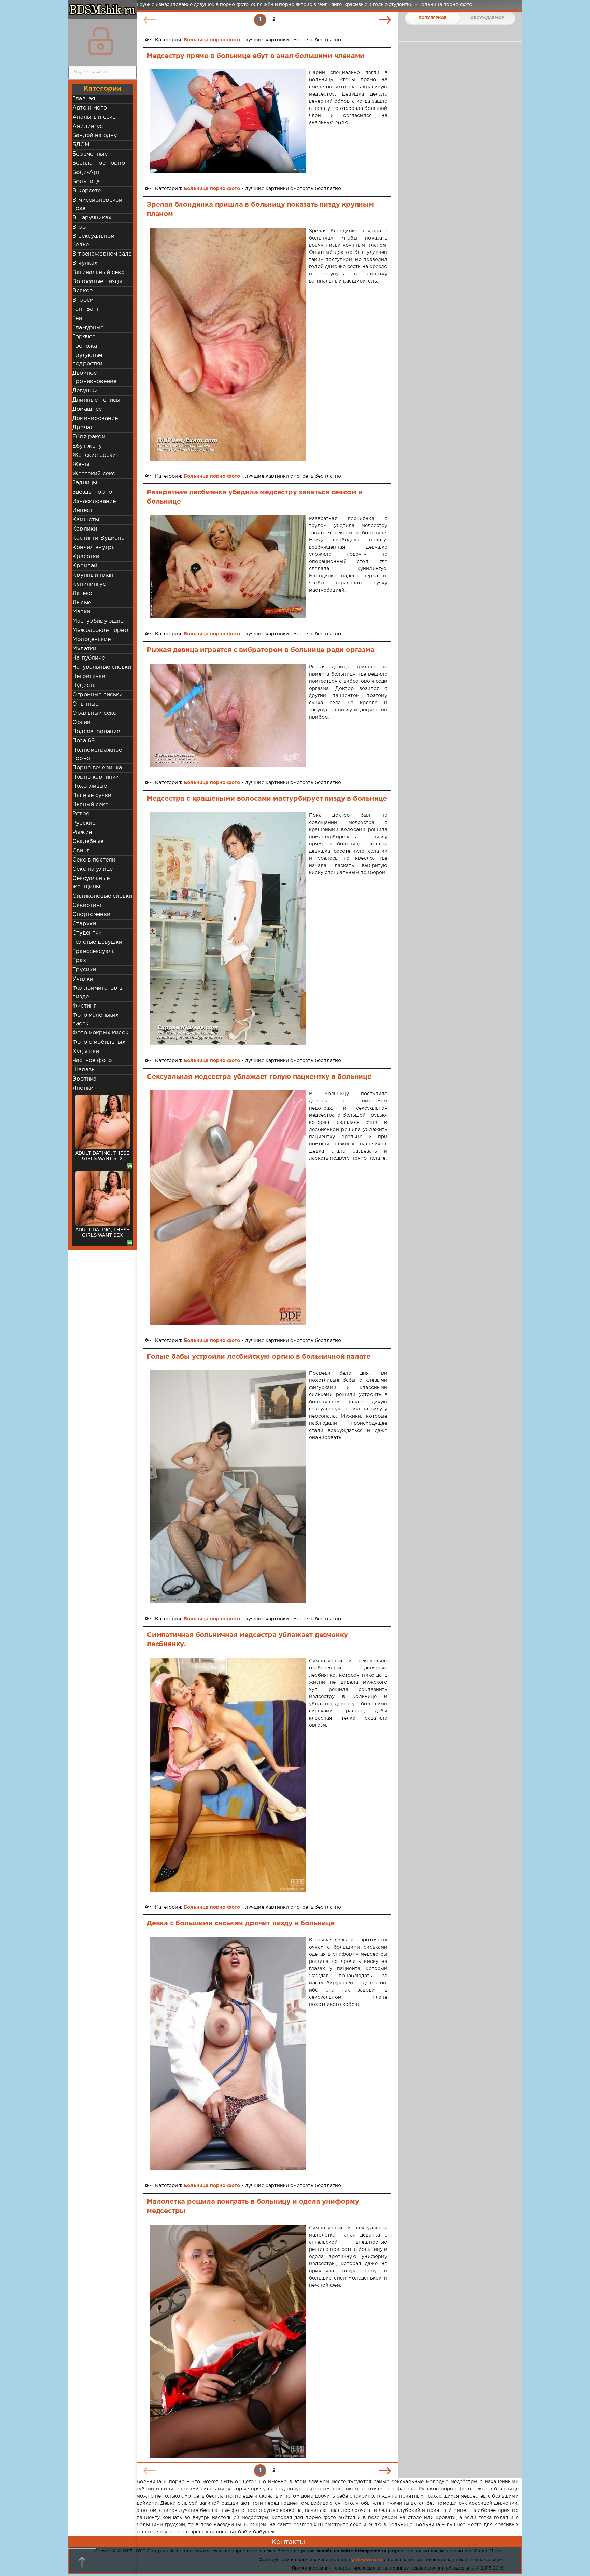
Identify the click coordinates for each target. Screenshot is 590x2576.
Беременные (90, 154)
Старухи (84, 924)
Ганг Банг (86, 309)
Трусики (84, 970)
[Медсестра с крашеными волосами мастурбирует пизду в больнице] (228, 929)
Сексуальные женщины (91, 883)
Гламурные (88, 328)
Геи (77, 319)
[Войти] (101, 41)
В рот (80, 227)
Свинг (81, 851)
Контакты (288, 2542)
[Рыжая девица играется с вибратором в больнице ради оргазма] (228, 715)
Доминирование (95, 418)
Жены (81, 465)
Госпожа (85, 346)
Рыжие (82, 832)
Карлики (85, 529)
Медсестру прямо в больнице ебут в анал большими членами (256, 56)
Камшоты (86, 520)
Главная (84, 99)
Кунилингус (89, 584)
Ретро (81, 814)
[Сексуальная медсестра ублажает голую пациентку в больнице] (228, 1208)
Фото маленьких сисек (95, 1019)
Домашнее (87, 409)
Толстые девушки (97, 942)
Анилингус (88, 126)
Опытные (85, 704)
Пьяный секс (90, 805)
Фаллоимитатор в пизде (97, 993)
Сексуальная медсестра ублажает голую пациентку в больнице (259, 1077)
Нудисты (85, 686)
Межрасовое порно (100, 630)
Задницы (85, 483)
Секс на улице (93, 869)
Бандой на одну (95, 136)
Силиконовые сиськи (102, 896)
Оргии (81, 722)
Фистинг (84, 1006)
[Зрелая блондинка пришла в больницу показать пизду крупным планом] (228, 344)
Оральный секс (94, 713)
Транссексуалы (94, 951)
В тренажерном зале (102, 254)
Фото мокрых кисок (100, 1033)
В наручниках (92, 218)
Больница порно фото (212, 40)
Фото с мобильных (99, 1042)
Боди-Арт (86, 172)
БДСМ (81, 145)
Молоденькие (92, 640)
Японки (83, 1088)
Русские (84, 823)
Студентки (87, 933)
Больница (86, 182)
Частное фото (92, 1061)
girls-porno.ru (367, 2560)
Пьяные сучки (92, 795)
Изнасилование (94, 501)
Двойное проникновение (94, 377)
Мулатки (84, 649)
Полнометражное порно (97, 754)
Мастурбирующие (98, 621)
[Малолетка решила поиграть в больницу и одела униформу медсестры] (228, 2341)
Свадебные (88, 842)
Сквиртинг (87, 905)
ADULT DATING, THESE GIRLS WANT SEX (102, 1156)
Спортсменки (91, 915)
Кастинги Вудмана (99, 538)
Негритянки (89, 676)
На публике (89, 658)
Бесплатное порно (99, 163)
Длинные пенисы (96, 400)
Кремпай (85, 566)
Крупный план (93, 575)
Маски (81, 612)
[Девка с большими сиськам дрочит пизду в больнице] (228, 2053)
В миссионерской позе (97, 204)
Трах (79, 961)
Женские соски (94, 455)
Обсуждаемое (487, 18)
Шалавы (84, 1070)
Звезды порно (92, 492)
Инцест (82, 511)
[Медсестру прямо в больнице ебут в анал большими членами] (228, 121)
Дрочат (83, 428)
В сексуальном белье (93, 241)
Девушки (85, 391)
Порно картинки (96, 777)
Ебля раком (89, 437)
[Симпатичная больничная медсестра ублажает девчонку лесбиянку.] (228, 1774)
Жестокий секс (94, 474)
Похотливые (90, 786)
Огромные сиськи (98, 695)
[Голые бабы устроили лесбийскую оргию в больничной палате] (228, 1487)
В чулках (85, 263)
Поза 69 (83, 741)
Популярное (433, 18)
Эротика (84, 1079)
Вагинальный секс (98, 272)
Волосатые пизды (97, 282)
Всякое (82, 291)
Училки (83, 979)
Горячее (84, 337)
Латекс (82, 594)
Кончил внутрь (94, 547)
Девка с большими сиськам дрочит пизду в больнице (241, 1923)
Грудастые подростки (88, 360)
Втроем (83, 300)
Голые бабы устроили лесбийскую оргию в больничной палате (259, 1357)
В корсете (87, 191)
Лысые (82, 603)
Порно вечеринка (97, 768)
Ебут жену (87, 446)
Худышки (86, 1051)
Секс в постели (94, 860)
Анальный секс (94, 117)
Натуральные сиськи (102, 667)
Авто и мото (90, 108)
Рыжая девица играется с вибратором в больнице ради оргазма (261, 650)
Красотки (86, 557)
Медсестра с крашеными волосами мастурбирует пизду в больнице (267, 799)
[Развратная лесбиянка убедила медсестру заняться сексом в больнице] (228, 567)
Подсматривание (96, 732)
